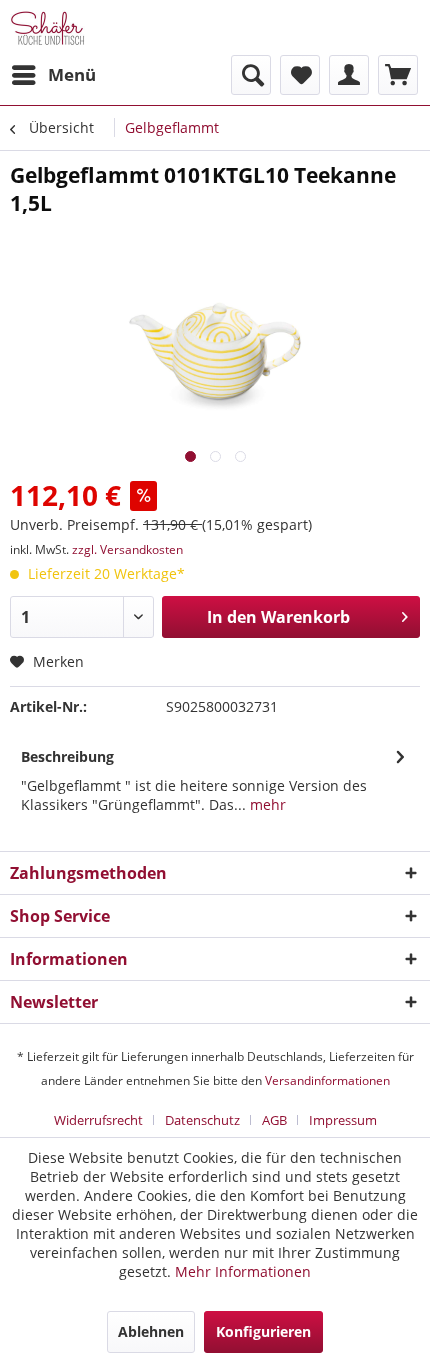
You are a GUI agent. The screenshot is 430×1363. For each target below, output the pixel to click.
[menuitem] (53, 75)
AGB (274, 1120)
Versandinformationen (327, 1080)
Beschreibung (67, 756)
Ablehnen (151, 1331)
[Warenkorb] (398, 75)
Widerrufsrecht (98, 1120)
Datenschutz (202, 1120)
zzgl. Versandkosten (127, 549)
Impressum (343, 1120)
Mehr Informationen (243, 1271)
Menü (72, 74)
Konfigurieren (263, 1331)
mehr (266, 804)
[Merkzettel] (300, 75)
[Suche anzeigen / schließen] (251, 75)
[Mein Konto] (349, 75)
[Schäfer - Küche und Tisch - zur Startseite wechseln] (47, 27)
